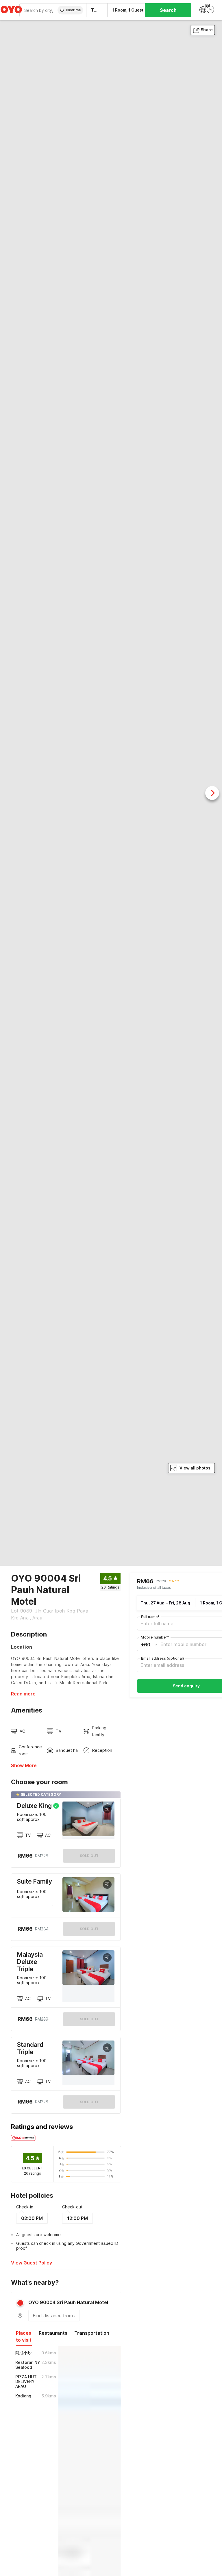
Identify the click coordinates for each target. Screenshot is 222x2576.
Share (207, 30)
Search (168, 10)
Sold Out (89, 1929)
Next (212, 793)
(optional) (162, 1658)
